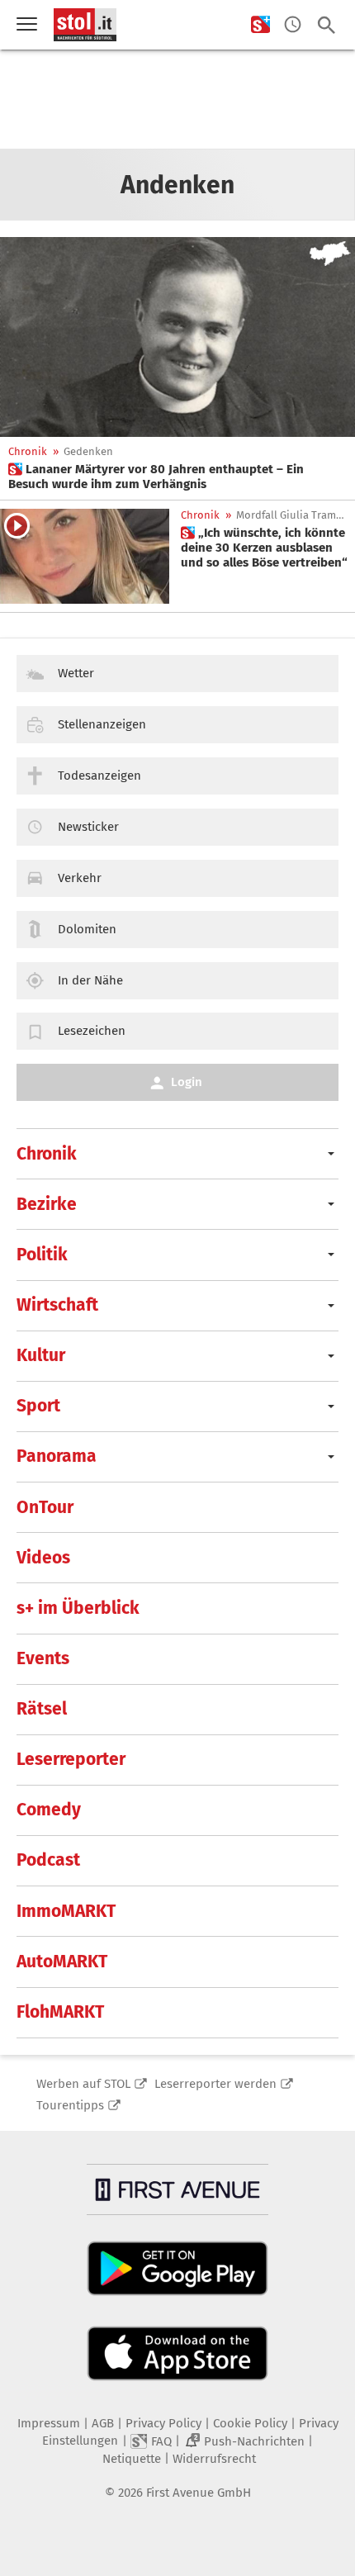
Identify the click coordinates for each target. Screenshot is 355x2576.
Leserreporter (71, 1759)
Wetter (76, 673)
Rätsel (42, 1709)
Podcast (48, 1860)
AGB (103, 2423)
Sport (38, 1406)
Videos (43, 1558)
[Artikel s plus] (177, 337)
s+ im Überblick (78, 1608)
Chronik (28, 451)
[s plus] (260, 25)
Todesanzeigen (99, 776)
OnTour (45, 1507)
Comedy (49, 1810)
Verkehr (80, 878)
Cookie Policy (250, 2423)
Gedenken (88, 451)
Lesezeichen (92, 1031)
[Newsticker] (293, 25)
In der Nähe (90, 980)
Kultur (41, 1355)
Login (187, 1082)
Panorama (57, 1456)
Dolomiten (87, 929)
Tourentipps (70, 2105)
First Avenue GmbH (199, 2493)
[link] (177, 477)
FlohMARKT (60, 2012)
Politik (42, 1255)
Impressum (49, 2423)
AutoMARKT (62, 1962)
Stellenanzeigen (102, 724)
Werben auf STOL (83, 2084)
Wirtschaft (57, 1305)
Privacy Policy (163, 2423)
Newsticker (88, 827)
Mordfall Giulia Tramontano (292, 515)
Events (43, 1658)
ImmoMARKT (66, 1911)
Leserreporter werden (215, 2084)
